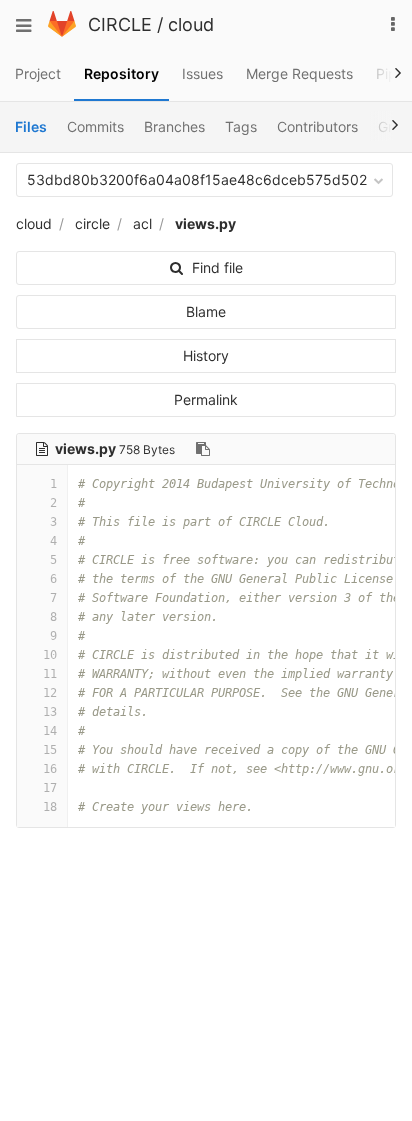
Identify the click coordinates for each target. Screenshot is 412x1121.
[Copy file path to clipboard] (203, 449)
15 (50, 750)
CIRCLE (120, 24)
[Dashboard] (62, 31)
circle (92, 223)
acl (142, 223)
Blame (206, 311)
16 (50, 769)
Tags (241, 126)
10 (50, 655)
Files (31, 126)
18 (50, 807)
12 (50, 693)
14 (50, 731)
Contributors (317, 126)
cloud (191, 24)
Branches (174, 126)
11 (50, 674)
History (206, 355)
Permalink (206, 399)
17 (50, 788)
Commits (95, 126)
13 (50, 712)
